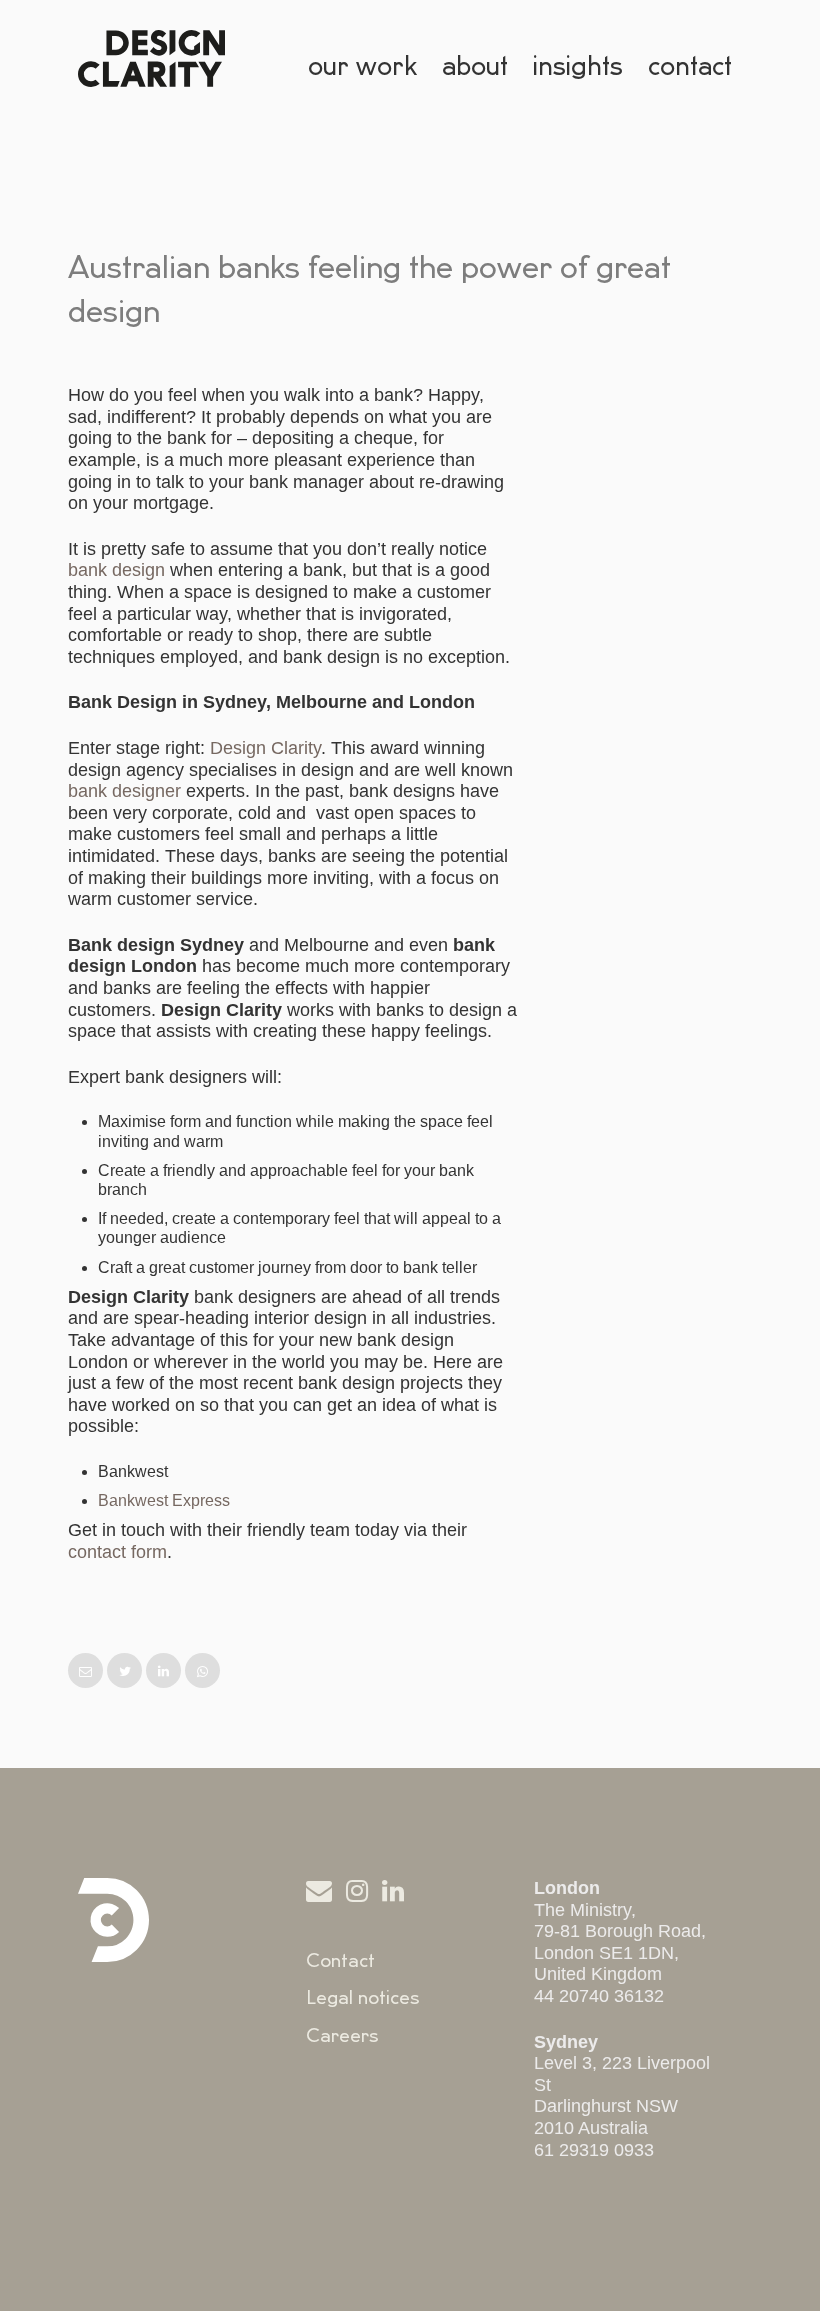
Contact (340, 1961)
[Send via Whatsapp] (202, 1671)
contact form (117, 1552)
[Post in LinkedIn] (165, 1671)
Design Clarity (265, 748)
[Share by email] (87, 1671)
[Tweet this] (126, 1671)
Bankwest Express (164, 1500)
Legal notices (363, 1998)
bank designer (124, 791)
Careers (342, 2036)
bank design (116, 570)
